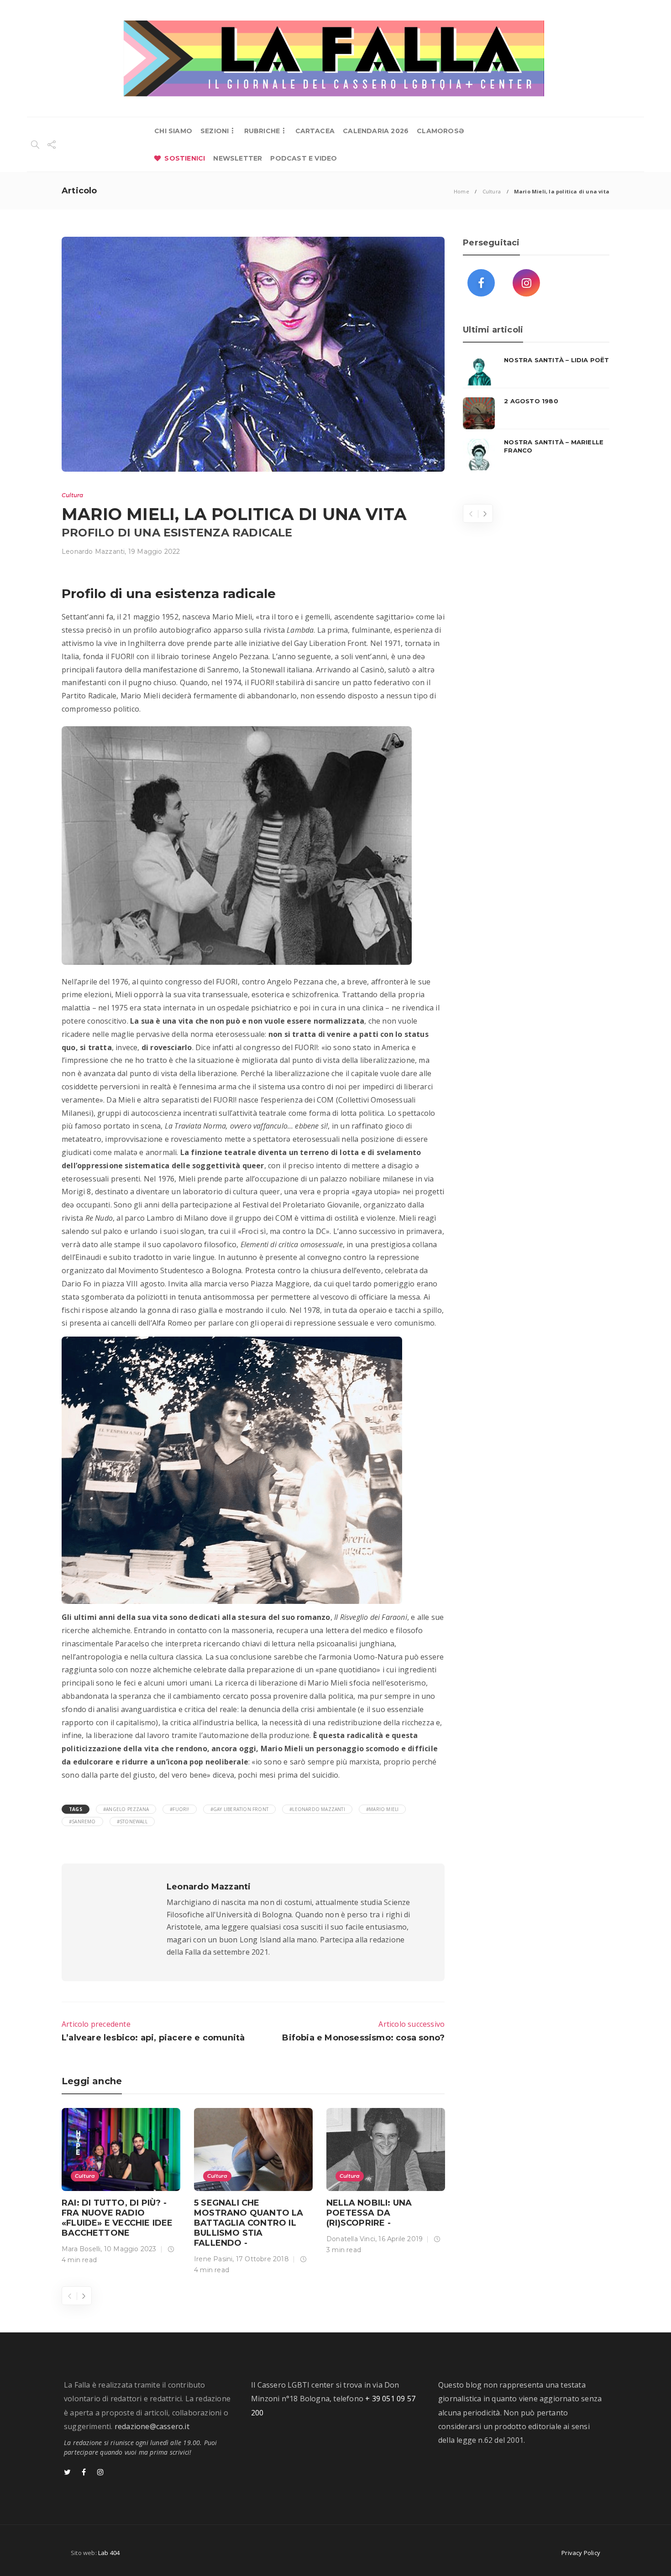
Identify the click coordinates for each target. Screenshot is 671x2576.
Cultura (492, 191)
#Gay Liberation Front (239, 1809)
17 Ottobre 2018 (262, 2259)
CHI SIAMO (173, 131)
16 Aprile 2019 (401, 2239)
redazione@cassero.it (152, 2426)
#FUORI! (179, 1809)
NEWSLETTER (238, 158)
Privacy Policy (581, 2553)
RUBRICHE (262, 131)
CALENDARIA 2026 (376, 131)
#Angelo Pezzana (126, 1809)
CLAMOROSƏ (440, 131)
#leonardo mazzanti (317, 1809)
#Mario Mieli (382, 1809)
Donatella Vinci (351, 2239)
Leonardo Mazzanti (93, 552)
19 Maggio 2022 (154, 552)
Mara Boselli (81, 2249)
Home (461, 191)
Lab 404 (109, 2553)
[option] (121, 2188)
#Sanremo (82, 1821)
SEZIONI (215, 131)
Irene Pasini (213, 2259)
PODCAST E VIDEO (304, 158)
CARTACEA (315, 131)
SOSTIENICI (185, 158)
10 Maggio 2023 (130, 2249)
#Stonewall (132, 1821)
